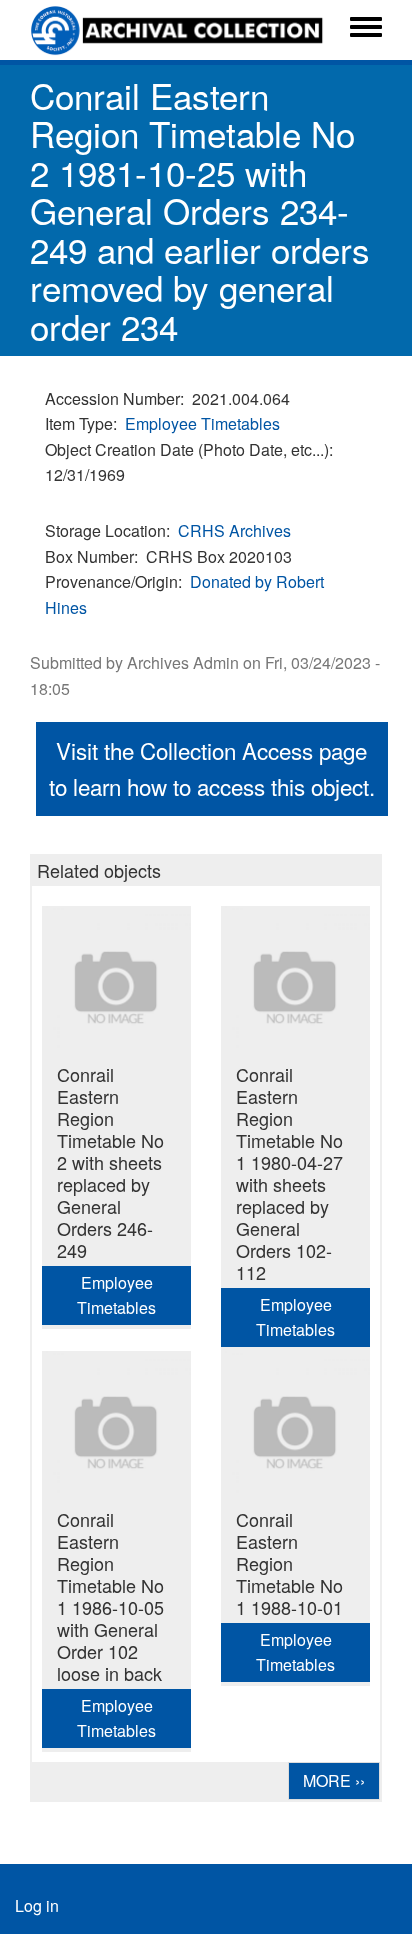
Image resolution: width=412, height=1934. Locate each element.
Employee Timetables (202, 423)
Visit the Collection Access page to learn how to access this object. (212, 768)
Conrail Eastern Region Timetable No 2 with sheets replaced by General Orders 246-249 (110, 1162)
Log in (37, 1905)
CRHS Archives (234, 530)
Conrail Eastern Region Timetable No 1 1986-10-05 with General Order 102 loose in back (110, 1596)
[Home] (179, 30)
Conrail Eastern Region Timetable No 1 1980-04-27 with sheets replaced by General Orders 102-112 (289, 1173)
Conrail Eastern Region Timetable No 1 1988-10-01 (289, 1563)
